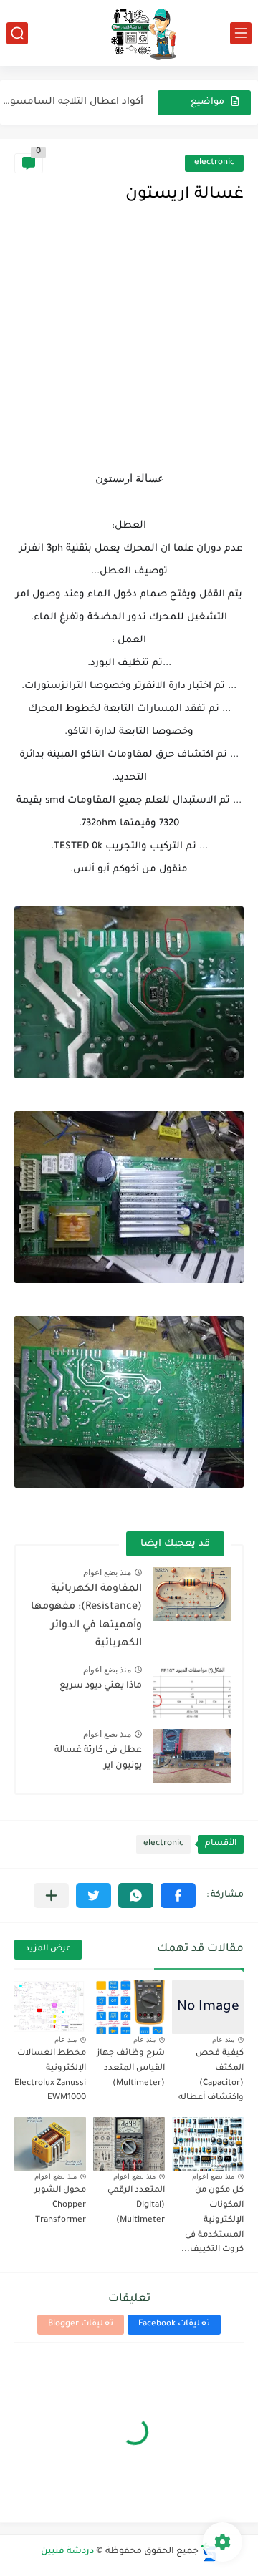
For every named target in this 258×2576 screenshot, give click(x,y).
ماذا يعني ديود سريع (101, 1686)
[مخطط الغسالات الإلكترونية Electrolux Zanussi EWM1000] (50, 2007)
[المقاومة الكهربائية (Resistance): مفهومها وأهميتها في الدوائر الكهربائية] (192, 1594)
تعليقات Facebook (174, 2324)
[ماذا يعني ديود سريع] (192, 1691)
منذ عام (223, 2039)
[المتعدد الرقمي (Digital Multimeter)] (129, 2144)
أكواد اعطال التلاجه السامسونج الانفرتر (72, 102)
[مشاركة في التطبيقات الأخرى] (51, 1895)
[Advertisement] (129, 320)
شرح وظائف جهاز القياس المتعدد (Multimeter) (131, 2069)
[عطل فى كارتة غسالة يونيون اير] (192, 1756)
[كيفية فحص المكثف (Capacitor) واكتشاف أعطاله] (208, 2007)
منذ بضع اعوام (107, 1572)
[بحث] (17, 33)
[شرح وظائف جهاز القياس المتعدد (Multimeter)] (129, 2007)
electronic (214, 163)
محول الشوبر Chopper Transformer (60, 2205)
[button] (178, 1895)
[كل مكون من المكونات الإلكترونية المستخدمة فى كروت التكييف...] (208, 2144)
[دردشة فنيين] (129, 33)
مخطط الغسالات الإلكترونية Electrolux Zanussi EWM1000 (50, 2076)
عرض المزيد (48, 1949)
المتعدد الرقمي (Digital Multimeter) (136, 2205)
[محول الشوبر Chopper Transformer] (50, 2144)
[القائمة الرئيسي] (241, 33)
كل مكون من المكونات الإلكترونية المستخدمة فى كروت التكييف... (212, 2220)
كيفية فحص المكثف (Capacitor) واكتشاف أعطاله (211, 2076)
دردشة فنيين (67, 2552)
